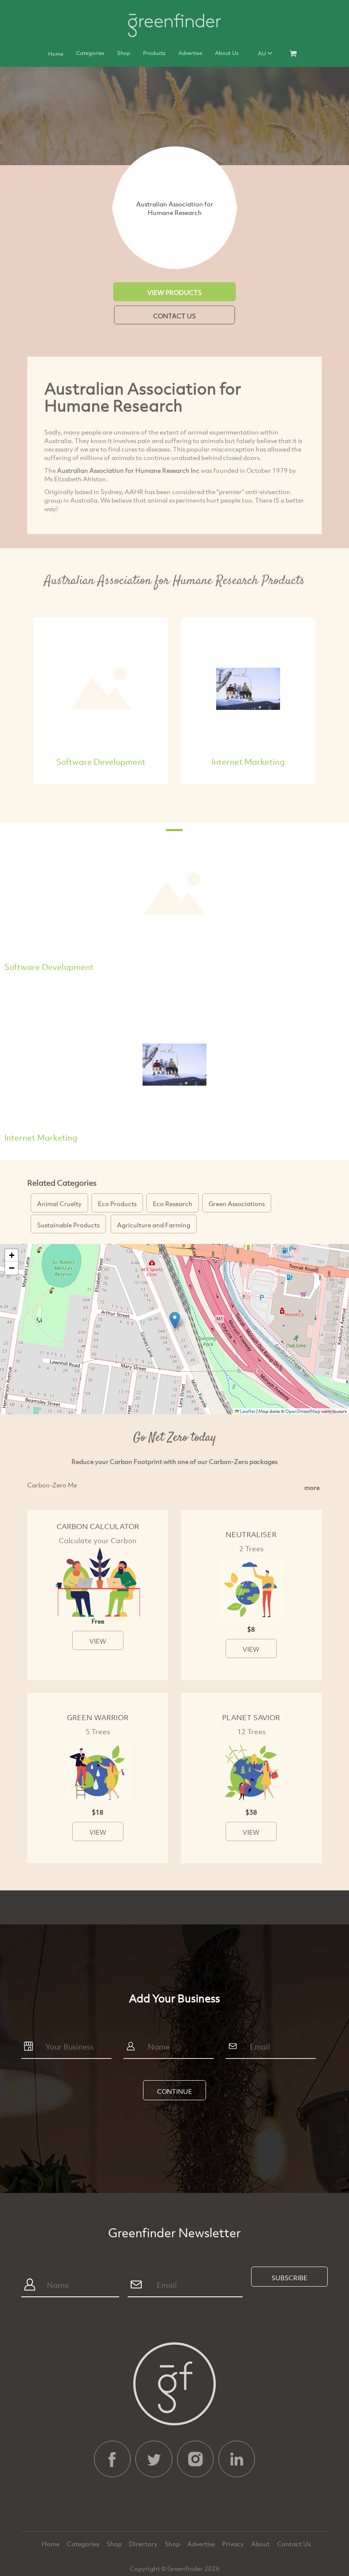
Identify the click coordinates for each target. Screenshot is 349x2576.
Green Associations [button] (237, 1204)
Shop (124, 53)
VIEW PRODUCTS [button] (174, 292)
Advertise (190, 53)
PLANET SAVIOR (251, 1717)
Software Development (101, 762)
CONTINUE (174, 2091)
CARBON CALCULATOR (98, 1526)
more (312, 1487)
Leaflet (247, 1411)
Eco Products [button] (117, 1204)
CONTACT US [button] (174, 316)
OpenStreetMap (303, 1411)
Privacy (234, 2544)
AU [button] (263, 53)
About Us (227, 53)
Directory (144, 2544)
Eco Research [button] (173, 1204)
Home (56, 54)
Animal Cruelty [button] (59, 1204)
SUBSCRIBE (289, 2278)
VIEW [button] (98, 1641)
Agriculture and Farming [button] (154, 1225)
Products (154, 53)
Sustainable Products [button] (68, 1225)
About (261, 2544)
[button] (175, 1320)
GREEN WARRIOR (98, 1717)
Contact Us (294, 2544)
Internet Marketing (248, 762)
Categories (90, 53)
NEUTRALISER (251, 1534)
